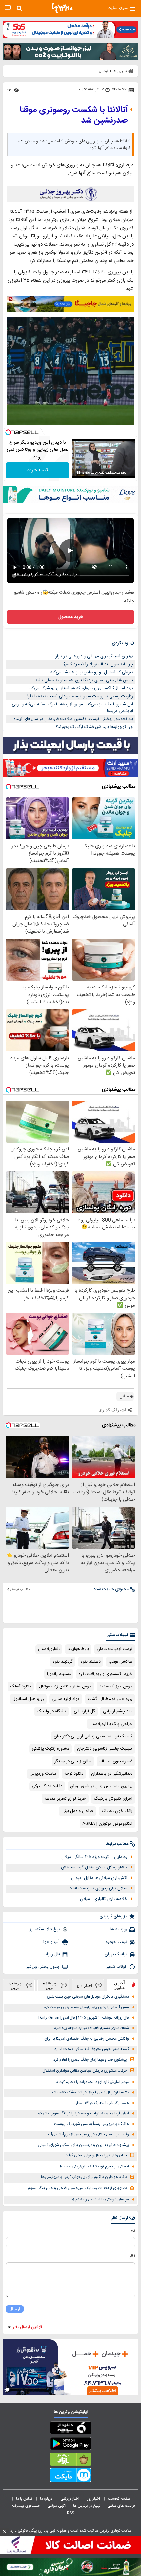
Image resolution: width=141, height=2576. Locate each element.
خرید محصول (71, 617)
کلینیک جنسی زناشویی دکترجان (105, 1749)
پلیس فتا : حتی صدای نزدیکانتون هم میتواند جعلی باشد (84, 680)
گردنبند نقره (63, 1662)
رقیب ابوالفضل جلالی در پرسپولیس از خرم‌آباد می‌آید (88, 2135)
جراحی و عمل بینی (78, 1811)
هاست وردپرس (43, 1774)
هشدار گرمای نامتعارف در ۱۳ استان (102, 2103)
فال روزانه (52, 1954)
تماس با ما (25, 2499)
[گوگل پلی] (70, 2445)
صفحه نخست (119, 2499)
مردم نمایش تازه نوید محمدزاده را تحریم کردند (92, 2082)
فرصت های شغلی (121, 2506)
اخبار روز (94, 2499)
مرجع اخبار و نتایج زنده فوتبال (65, 1687)
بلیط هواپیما (78, 1649)
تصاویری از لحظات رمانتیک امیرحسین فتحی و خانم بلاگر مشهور (77, 2188)
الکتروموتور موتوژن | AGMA (107, 1824)
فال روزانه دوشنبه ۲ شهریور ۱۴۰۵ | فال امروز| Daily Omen (84, 2018)
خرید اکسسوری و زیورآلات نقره (106, 1674)
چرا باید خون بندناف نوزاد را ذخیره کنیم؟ (98, 664)
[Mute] (88, 473)
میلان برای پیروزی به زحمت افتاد (99, 1888)
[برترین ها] (63, 8)
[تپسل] (8, 432)
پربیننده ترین (50, 1985)
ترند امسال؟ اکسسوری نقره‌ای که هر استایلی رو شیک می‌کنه (81, 688)
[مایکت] (70, 2476)
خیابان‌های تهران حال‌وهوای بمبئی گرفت (96, 2156)
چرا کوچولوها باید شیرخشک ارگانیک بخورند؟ (94, 727)
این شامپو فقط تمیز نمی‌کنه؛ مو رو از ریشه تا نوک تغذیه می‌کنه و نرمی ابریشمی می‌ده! (72, 708)
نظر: (132, 2256)
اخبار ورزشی (70, 2499)
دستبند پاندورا (59, 1674)
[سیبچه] (70, 2429)
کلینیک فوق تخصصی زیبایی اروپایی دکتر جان (93, 1736)
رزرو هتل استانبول (28, 1699)
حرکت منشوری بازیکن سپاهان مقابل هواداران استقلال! (84, 2071)
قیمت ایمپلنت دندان (115, 1649)
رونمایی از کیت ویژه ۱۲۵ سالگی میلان (94, 1857)
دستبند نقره (91, 1662)
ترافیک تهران (116, 1954)
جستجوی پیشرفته (26, 2506)
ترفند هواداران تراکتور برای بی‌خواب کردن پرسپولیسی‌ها (84, 2177)
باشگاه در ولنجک (51, 1711)
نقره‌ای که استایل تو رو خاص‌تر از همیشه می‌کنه (92, 672)
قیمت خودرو (116, 1942)
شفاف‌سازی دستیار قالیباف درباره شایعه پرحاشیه (91, 2028)
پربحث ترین (15, 1985)
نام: (132, 2231)
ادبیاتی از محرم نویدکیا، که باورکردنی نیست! (94, 2167)
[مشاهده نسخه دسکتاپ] (8, 8)
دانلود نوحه (74, 1774)
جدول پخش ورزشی (43, 1967)
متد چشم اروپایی (118, 1711)
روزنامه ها (119, 1929)
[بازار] (70, 2461)
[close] (5, 2532)
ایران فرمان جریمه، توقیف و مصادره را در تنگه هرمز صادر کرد (83, 2114)
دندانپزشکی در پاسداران (112, 1774)
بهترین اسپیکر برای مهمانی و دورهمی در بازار (94, 656)
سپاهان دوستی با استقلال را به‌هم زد (100, 2199)
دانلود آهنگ (21, 1687)
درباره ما (47, 2499)
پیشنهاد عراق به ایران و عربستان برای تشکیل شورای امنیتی (83, 2145)
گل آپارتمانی (84, 1711)
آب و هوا (52, 1942)
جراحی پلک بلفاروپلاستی (111, 1724)
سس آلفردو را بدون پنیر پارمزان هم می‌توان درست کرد (86, 2007)
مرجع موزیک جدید (116, 1687)
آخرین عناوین (119, 1985)
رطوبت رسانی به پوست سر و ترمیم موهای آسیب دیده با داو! (80, 696)
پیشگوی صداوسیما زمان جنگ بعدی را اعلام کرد (90, 2060)
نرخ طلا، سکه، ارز (45, 1929)
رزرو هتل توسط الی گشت (110, 1699)
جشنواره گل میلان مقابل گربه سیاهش (94, 1867)
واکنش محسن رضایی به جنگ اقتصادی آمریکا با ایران (87, 2039)
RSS (70, 2513)
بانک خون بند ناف (117, 1811)
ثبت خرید (37, 470)
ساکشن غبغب (121, 1662)
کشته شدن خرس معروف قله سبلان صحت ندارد (92, 2049)
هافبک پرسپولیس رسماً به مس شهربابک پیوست (91, 2124)
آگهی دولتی (57, 2506)
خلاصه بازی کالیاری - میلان (104, 1899)
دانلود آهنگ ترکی (47, 1786)
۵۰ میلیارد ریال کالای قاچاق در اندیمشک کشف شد (90, 2093)
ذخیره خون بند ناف (116, 1761)
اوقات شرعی (116, 1967)
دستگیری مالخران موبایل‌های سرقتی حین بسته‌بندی (88, 1997)
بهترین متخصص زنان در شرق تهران (101, 1786)
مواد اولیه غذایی (66, 1699)
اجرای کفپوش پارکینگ (113, 1799)
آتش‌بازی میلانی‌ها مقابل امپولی (99, 1878)
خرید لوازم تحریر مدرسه (65, 1799)
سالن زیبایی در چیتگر (73, 1761)
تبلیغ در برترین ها (87, 2506)
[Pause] (78, 473)
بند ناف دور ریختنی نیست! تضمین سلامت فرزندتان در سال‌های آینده (73, 719)
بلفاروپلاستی (49, 1649)
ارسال (15, 2309)
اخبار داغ (85, 1985)
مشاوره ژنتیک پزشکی (50, 1749)
